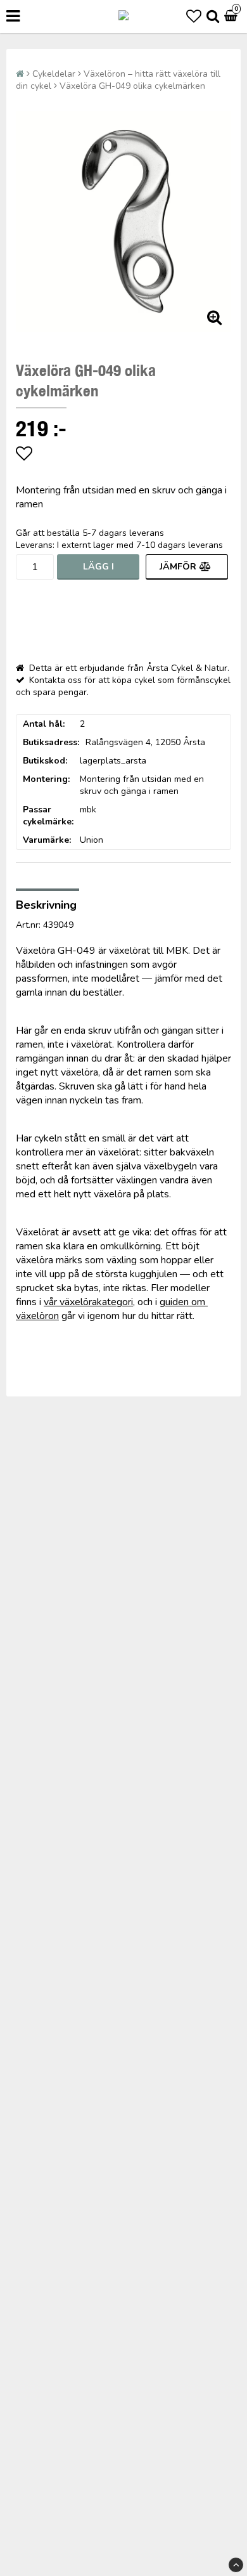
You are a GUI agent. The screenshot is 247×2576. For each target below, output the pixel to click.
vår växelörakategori (88, 1302)
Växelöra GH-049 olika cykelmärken (132, 86)
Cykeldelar (54, 74)
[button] (194, 16)
